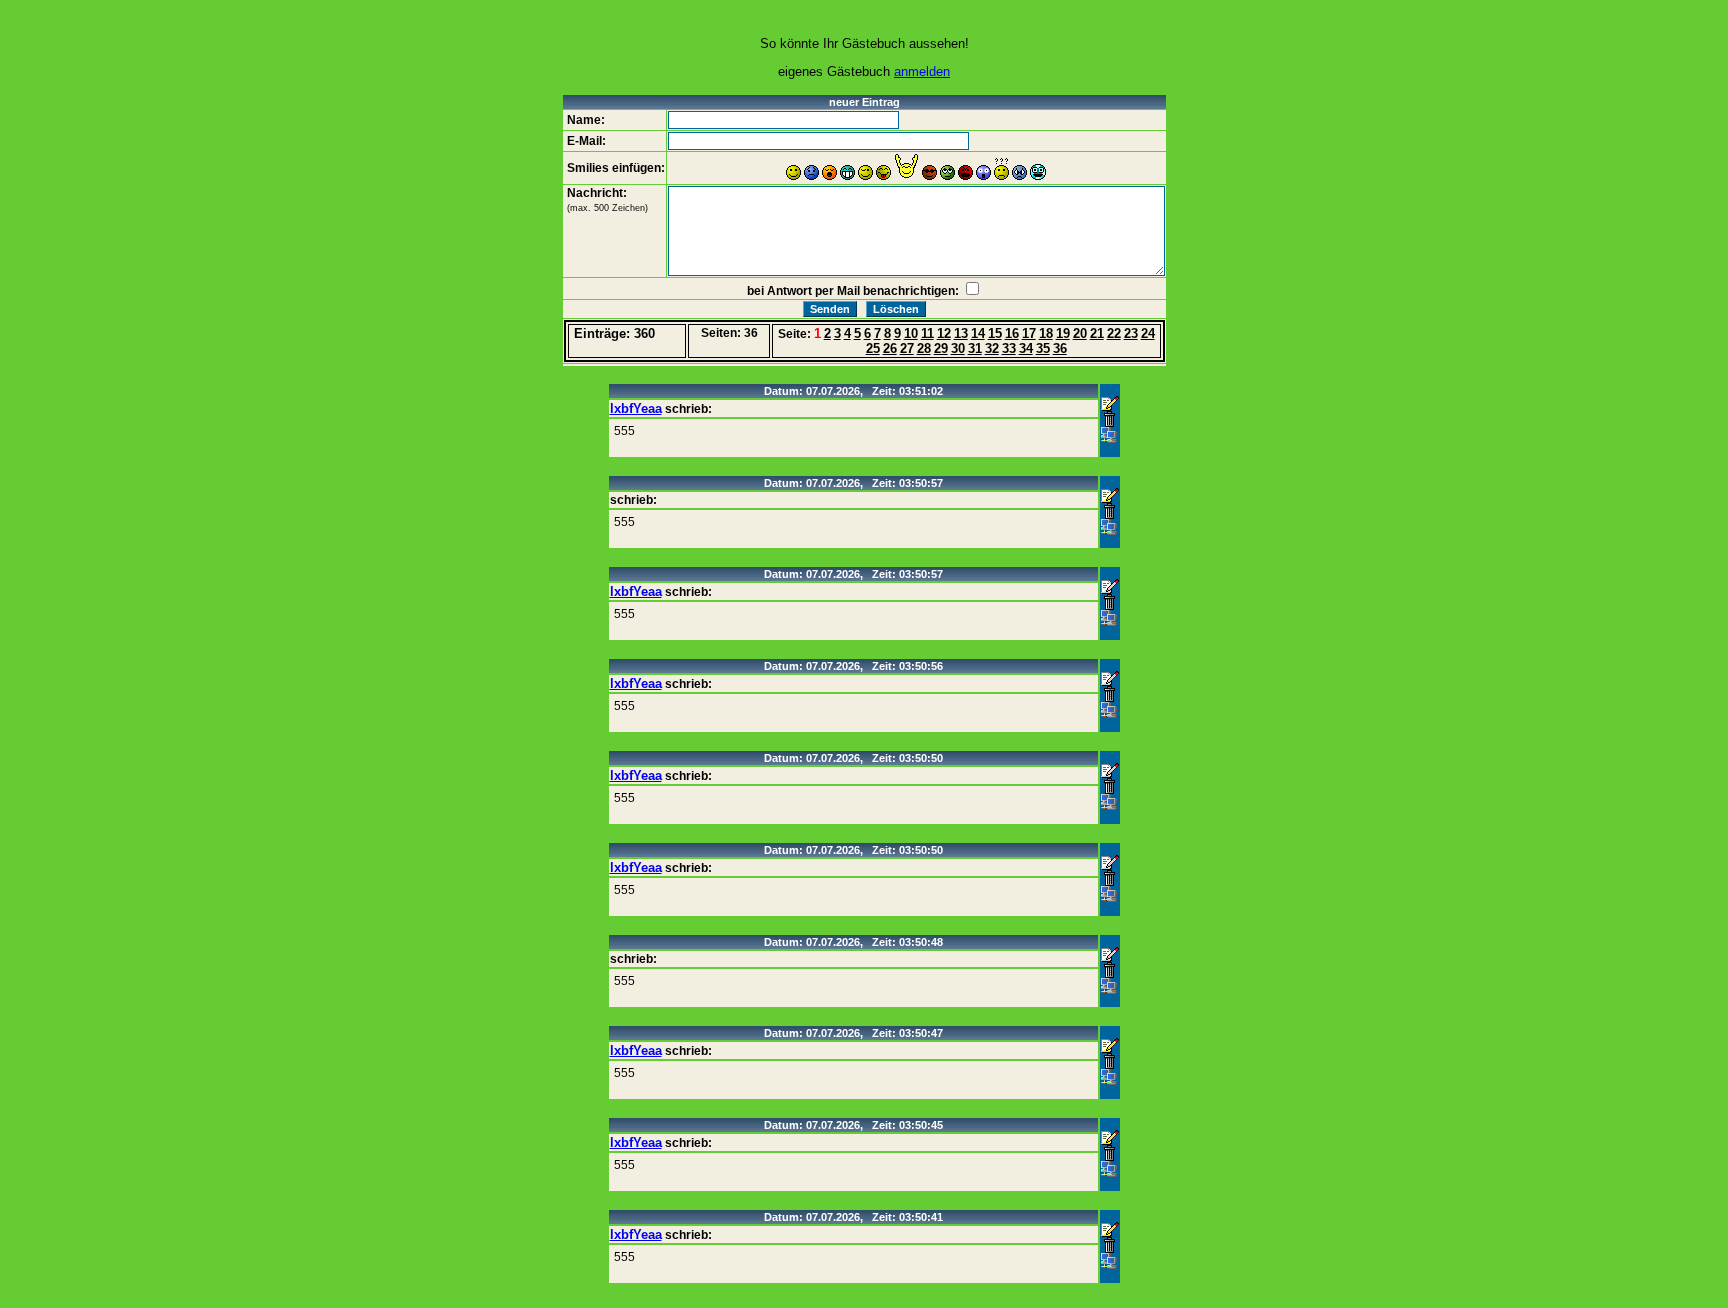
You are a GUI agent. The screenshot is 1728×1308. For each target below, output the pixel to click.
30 (958, 348)
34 (1026, 348)
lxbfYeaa (636, 408)
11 (927, 333)
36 (1060, 348)
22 (1114, 333)
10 (911, 333)
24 (1148, 333)
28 (924, 348)
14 (978, 333)
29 (941, 348)
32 (992, 348)
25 (873, 348)
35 (1043, 348)
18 (1046, 333)
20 (1080, 333)
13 (961, 333)
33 (1009, 348)
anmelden (922, 71)
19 (1063, 333)
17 (1029, 333)
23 (1131, 333)
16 (1012, 333)
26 (890, 348)
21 (1097, 333)
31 (975, 348)
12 (944, 333)
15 (995, 333)
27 (907, 348)
